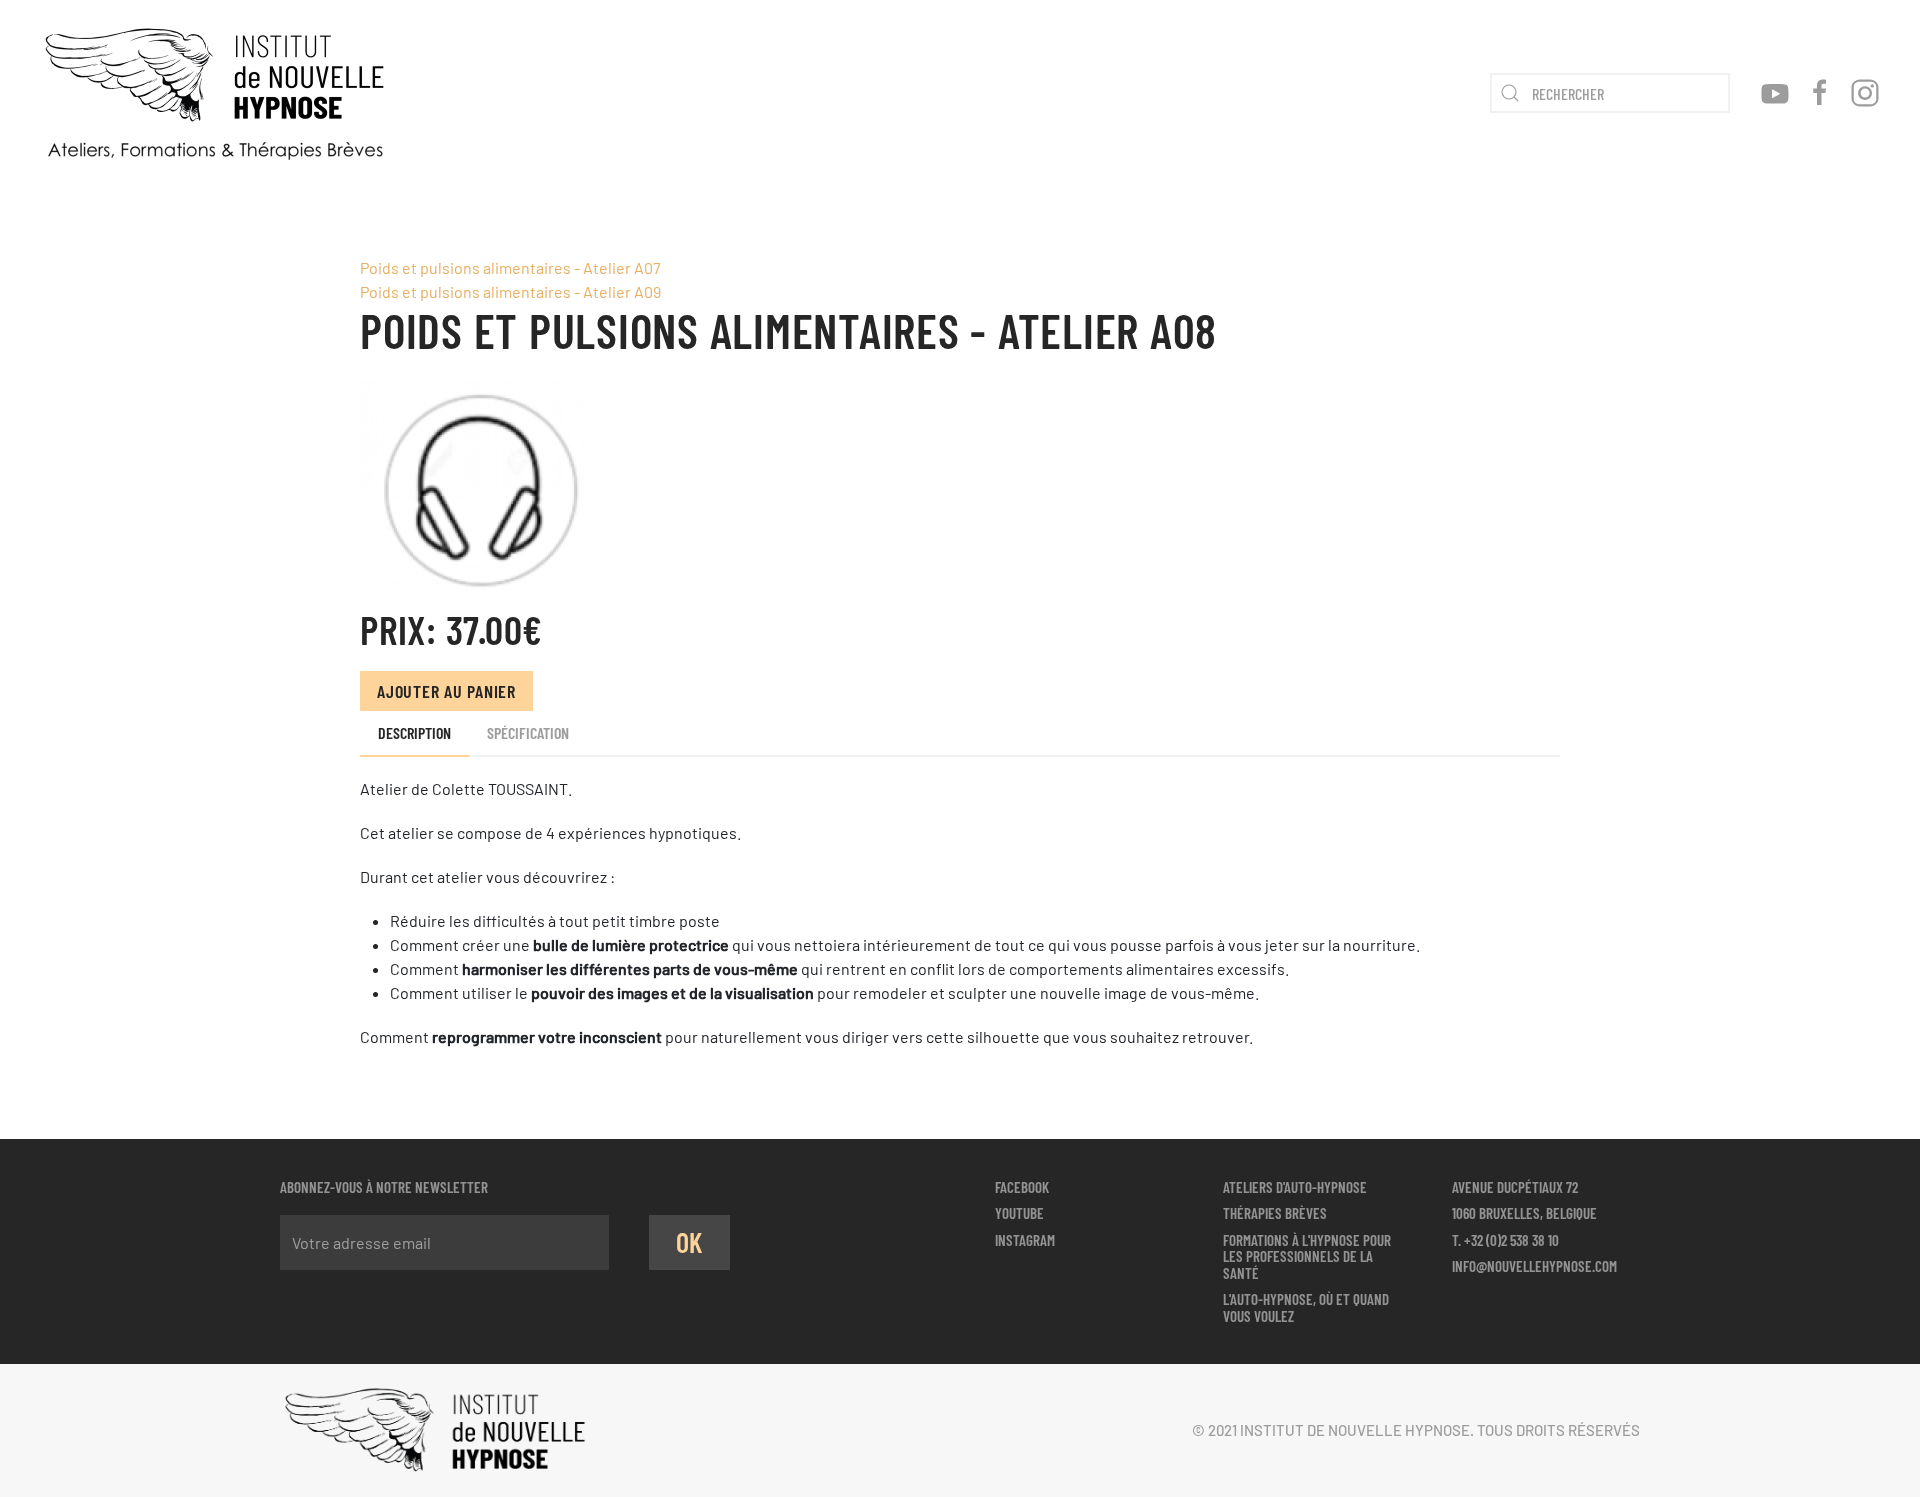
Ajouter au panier (446, 691)
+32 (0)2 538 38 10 (1511, 1240)
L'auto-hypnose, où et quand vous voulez (1306, 1307)
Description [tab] (414, 732)
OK (690, 1242)
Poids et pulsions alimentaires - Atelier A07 (510, 267)
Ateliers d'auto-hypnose (1295, 1187)
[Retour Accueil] (215, 93)
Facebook (1022, 1187)
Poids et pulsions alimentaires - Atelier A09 (510, 291)
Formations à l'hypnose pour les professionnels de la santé (1307, 1256)
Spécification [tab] (528, 732)
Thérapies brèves (1275, 1213)
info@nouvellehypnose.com (1534, 1266)
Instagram (1025, 1240)
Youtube (1019, 1213)
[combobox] (1610, 93)
